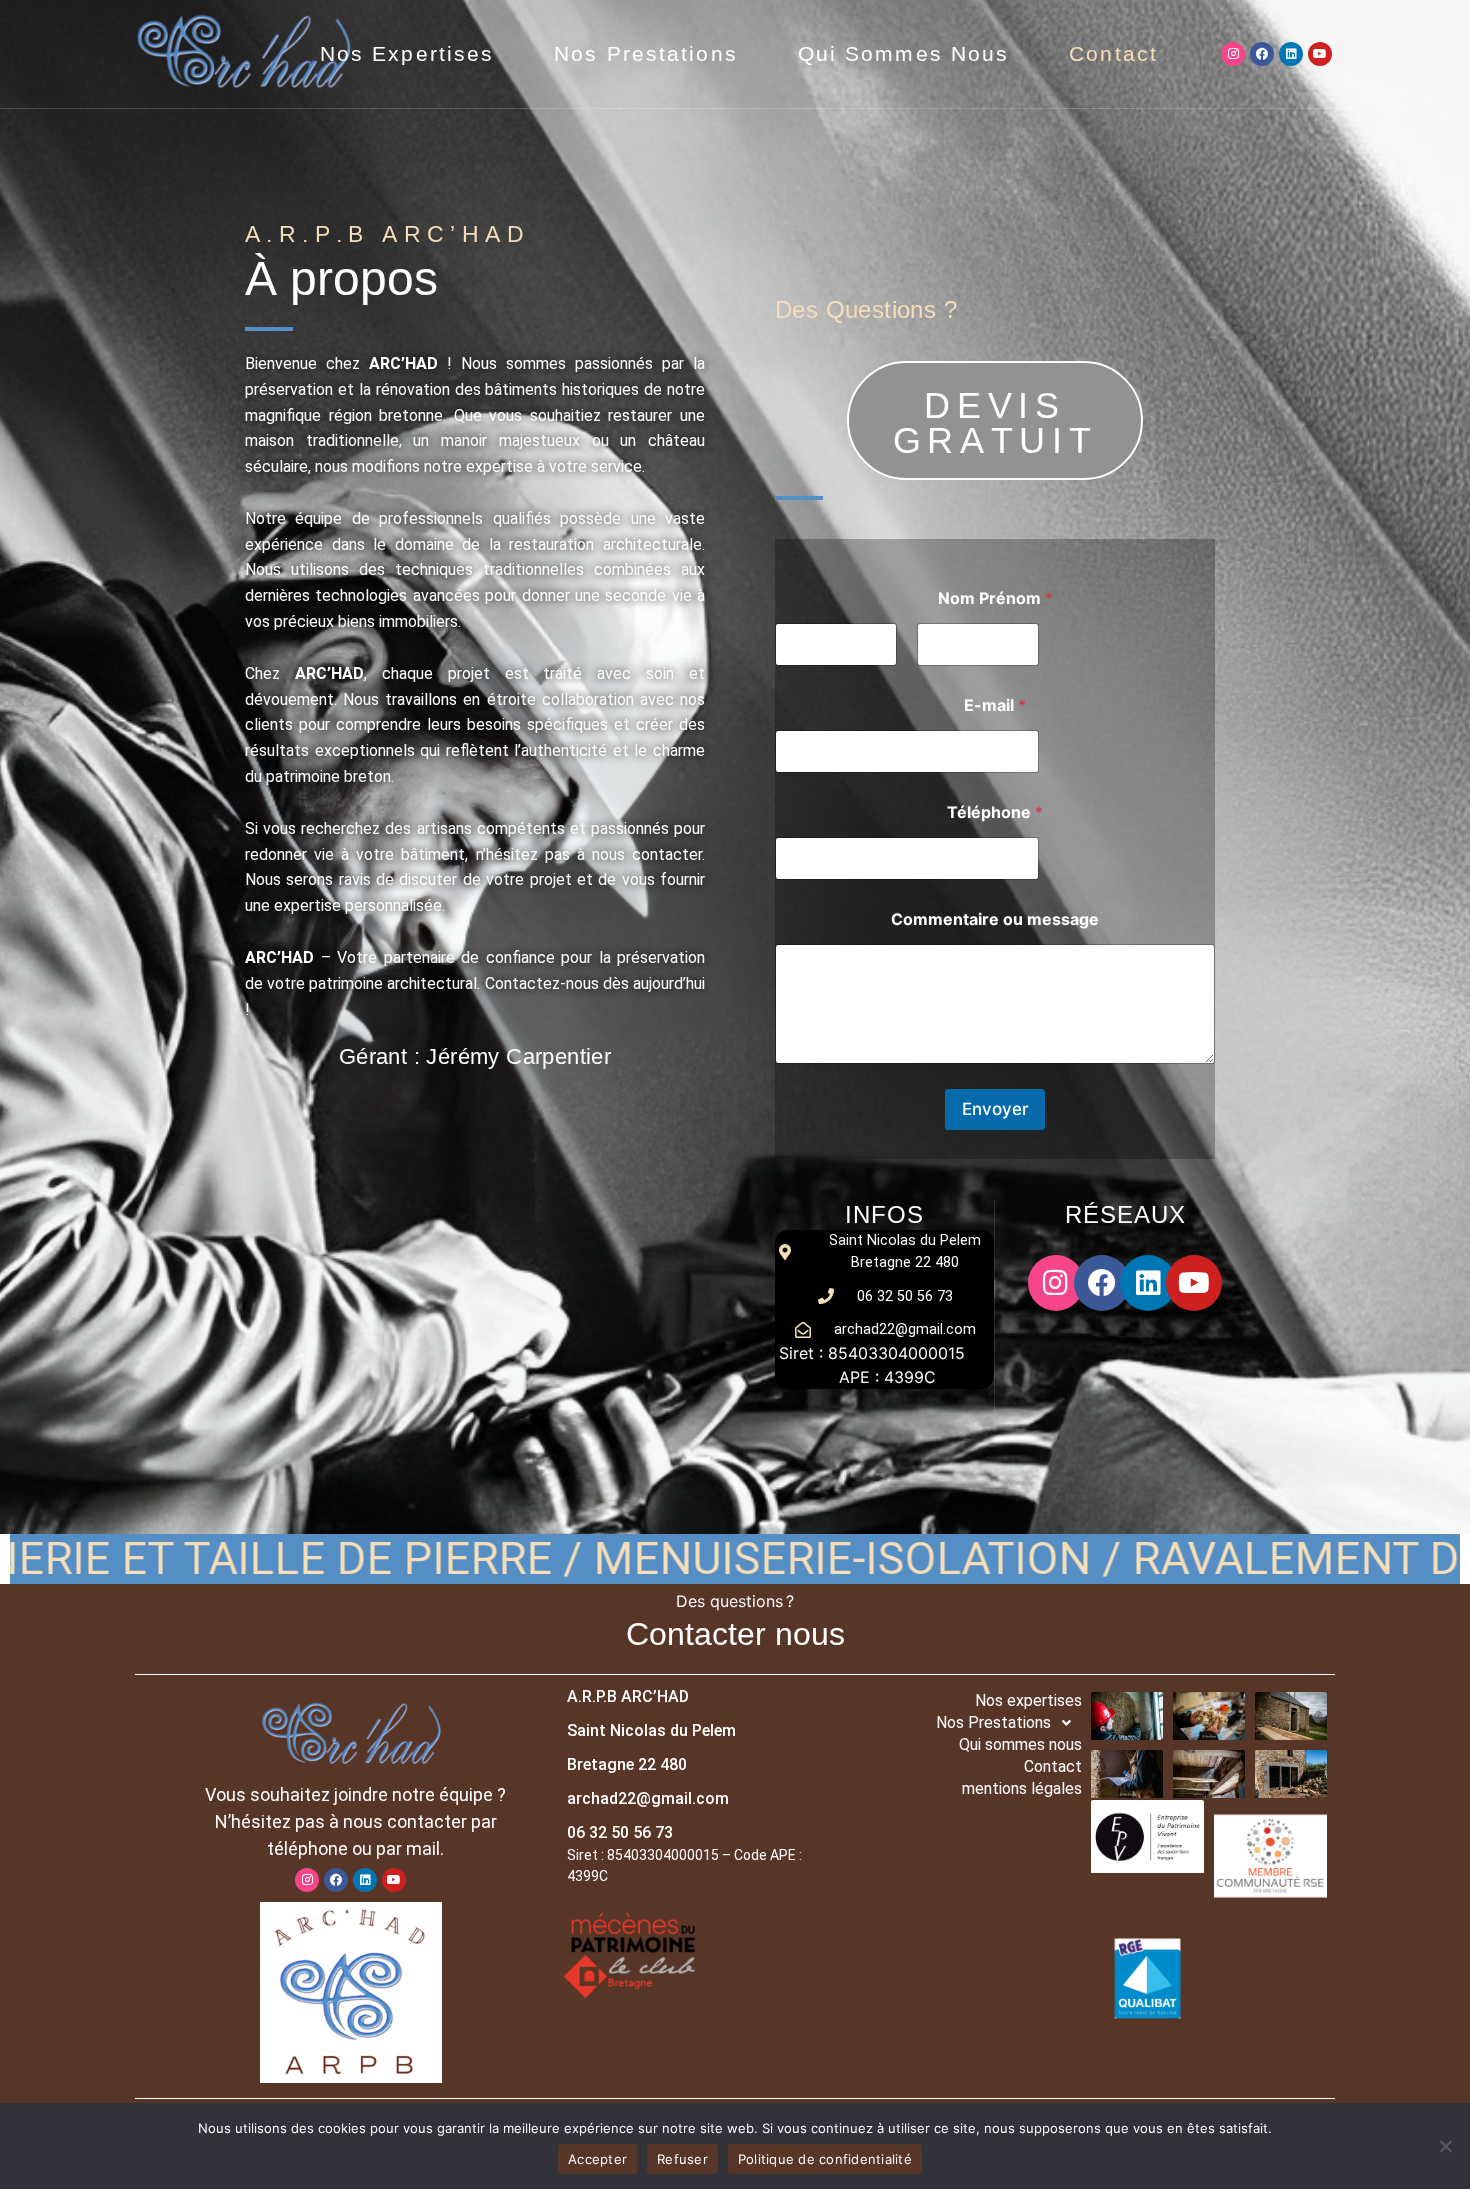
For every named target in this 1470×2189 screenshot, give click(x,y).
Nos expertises (407, 53)
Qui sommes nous (904, 53)
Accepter (597, 2159)
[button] (963, 1723)
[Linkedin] (1291, 54)
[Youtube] (1320, 54)
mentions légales (1022, 1788)
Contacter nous (735, 1634)
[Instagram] (1233, 54)
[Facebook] (1262, 54)
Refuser (682, 2159)
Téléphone (995, 812)
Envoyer (995, 1109)
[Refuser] (1445, 2146)
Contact (1113, 53)
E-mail (995, 705)
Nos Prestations (646, 53)
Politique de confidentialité (825, 2159)
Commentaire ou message (995, 919)
